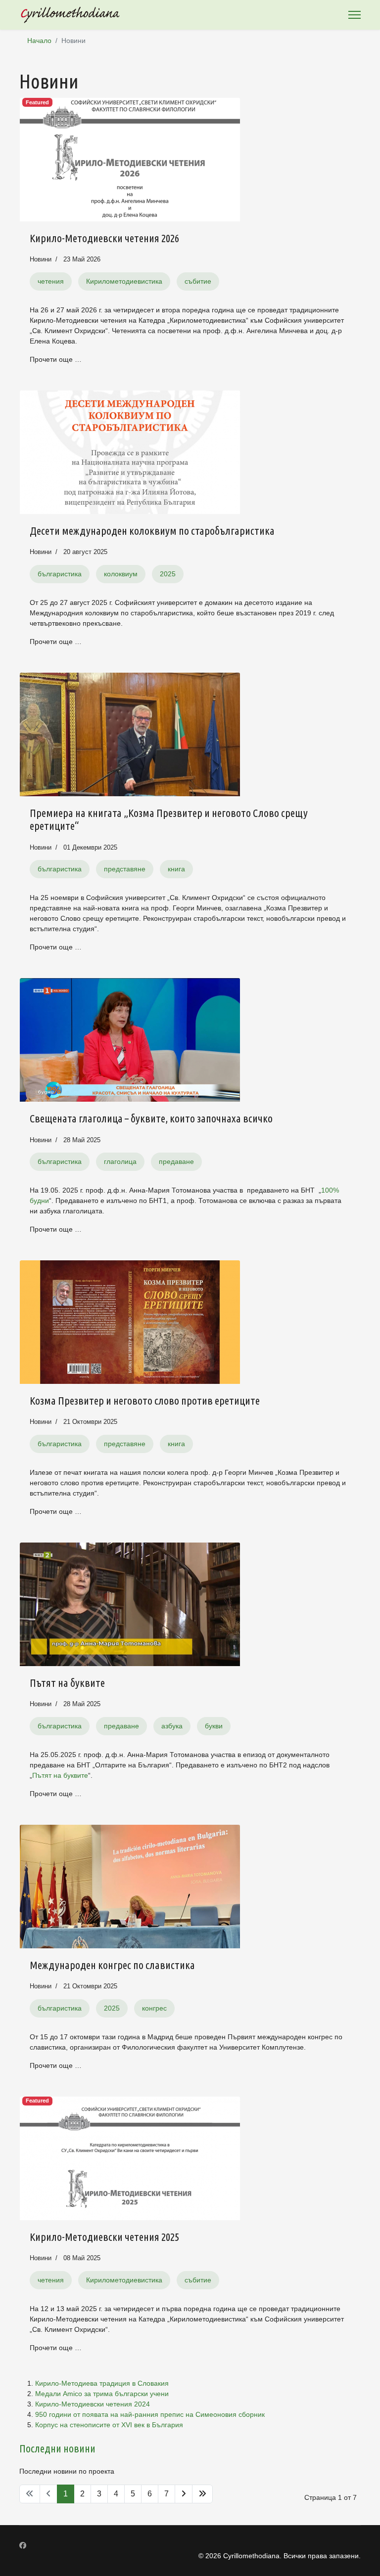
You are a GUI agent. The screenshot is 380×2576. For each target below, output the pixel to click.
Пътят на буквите (67, 1683)
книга (176, 869)
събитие (198, 281)
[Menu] (355, 15)
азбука (172, 1726)
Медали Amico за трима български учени (102, 2394)
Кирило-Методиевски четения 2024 (93, 2404)
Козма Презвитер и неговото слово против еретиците (145, 1400)
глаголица (120, 1161)
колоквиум (121, 574)
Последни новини (57, 2448)
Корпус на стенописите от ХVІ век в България (109, 2425)
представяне (125, 869)
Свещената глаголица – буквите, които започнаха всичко (151, 1118)
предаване (176, 1161)
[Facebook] (23, 2545)
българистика (60, 574)
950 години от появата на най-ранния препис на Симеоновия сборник (150, 2414)
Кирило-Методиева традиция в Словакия (102, 2383)
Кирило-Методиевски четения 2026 (104, 238)
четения (51, 281)
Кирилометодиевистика (124, 281)
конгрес (154, 2008)
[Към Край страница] (202, 2494)
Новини (41, 259)
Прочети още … (56, 359)
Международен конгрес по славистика (112, 1965)
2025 (168, 574)
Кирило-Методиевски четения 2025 (104, 2237)
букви (214, 1726)
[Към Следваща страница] (184, 2494)
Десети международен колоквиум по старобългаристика (152, 531)
